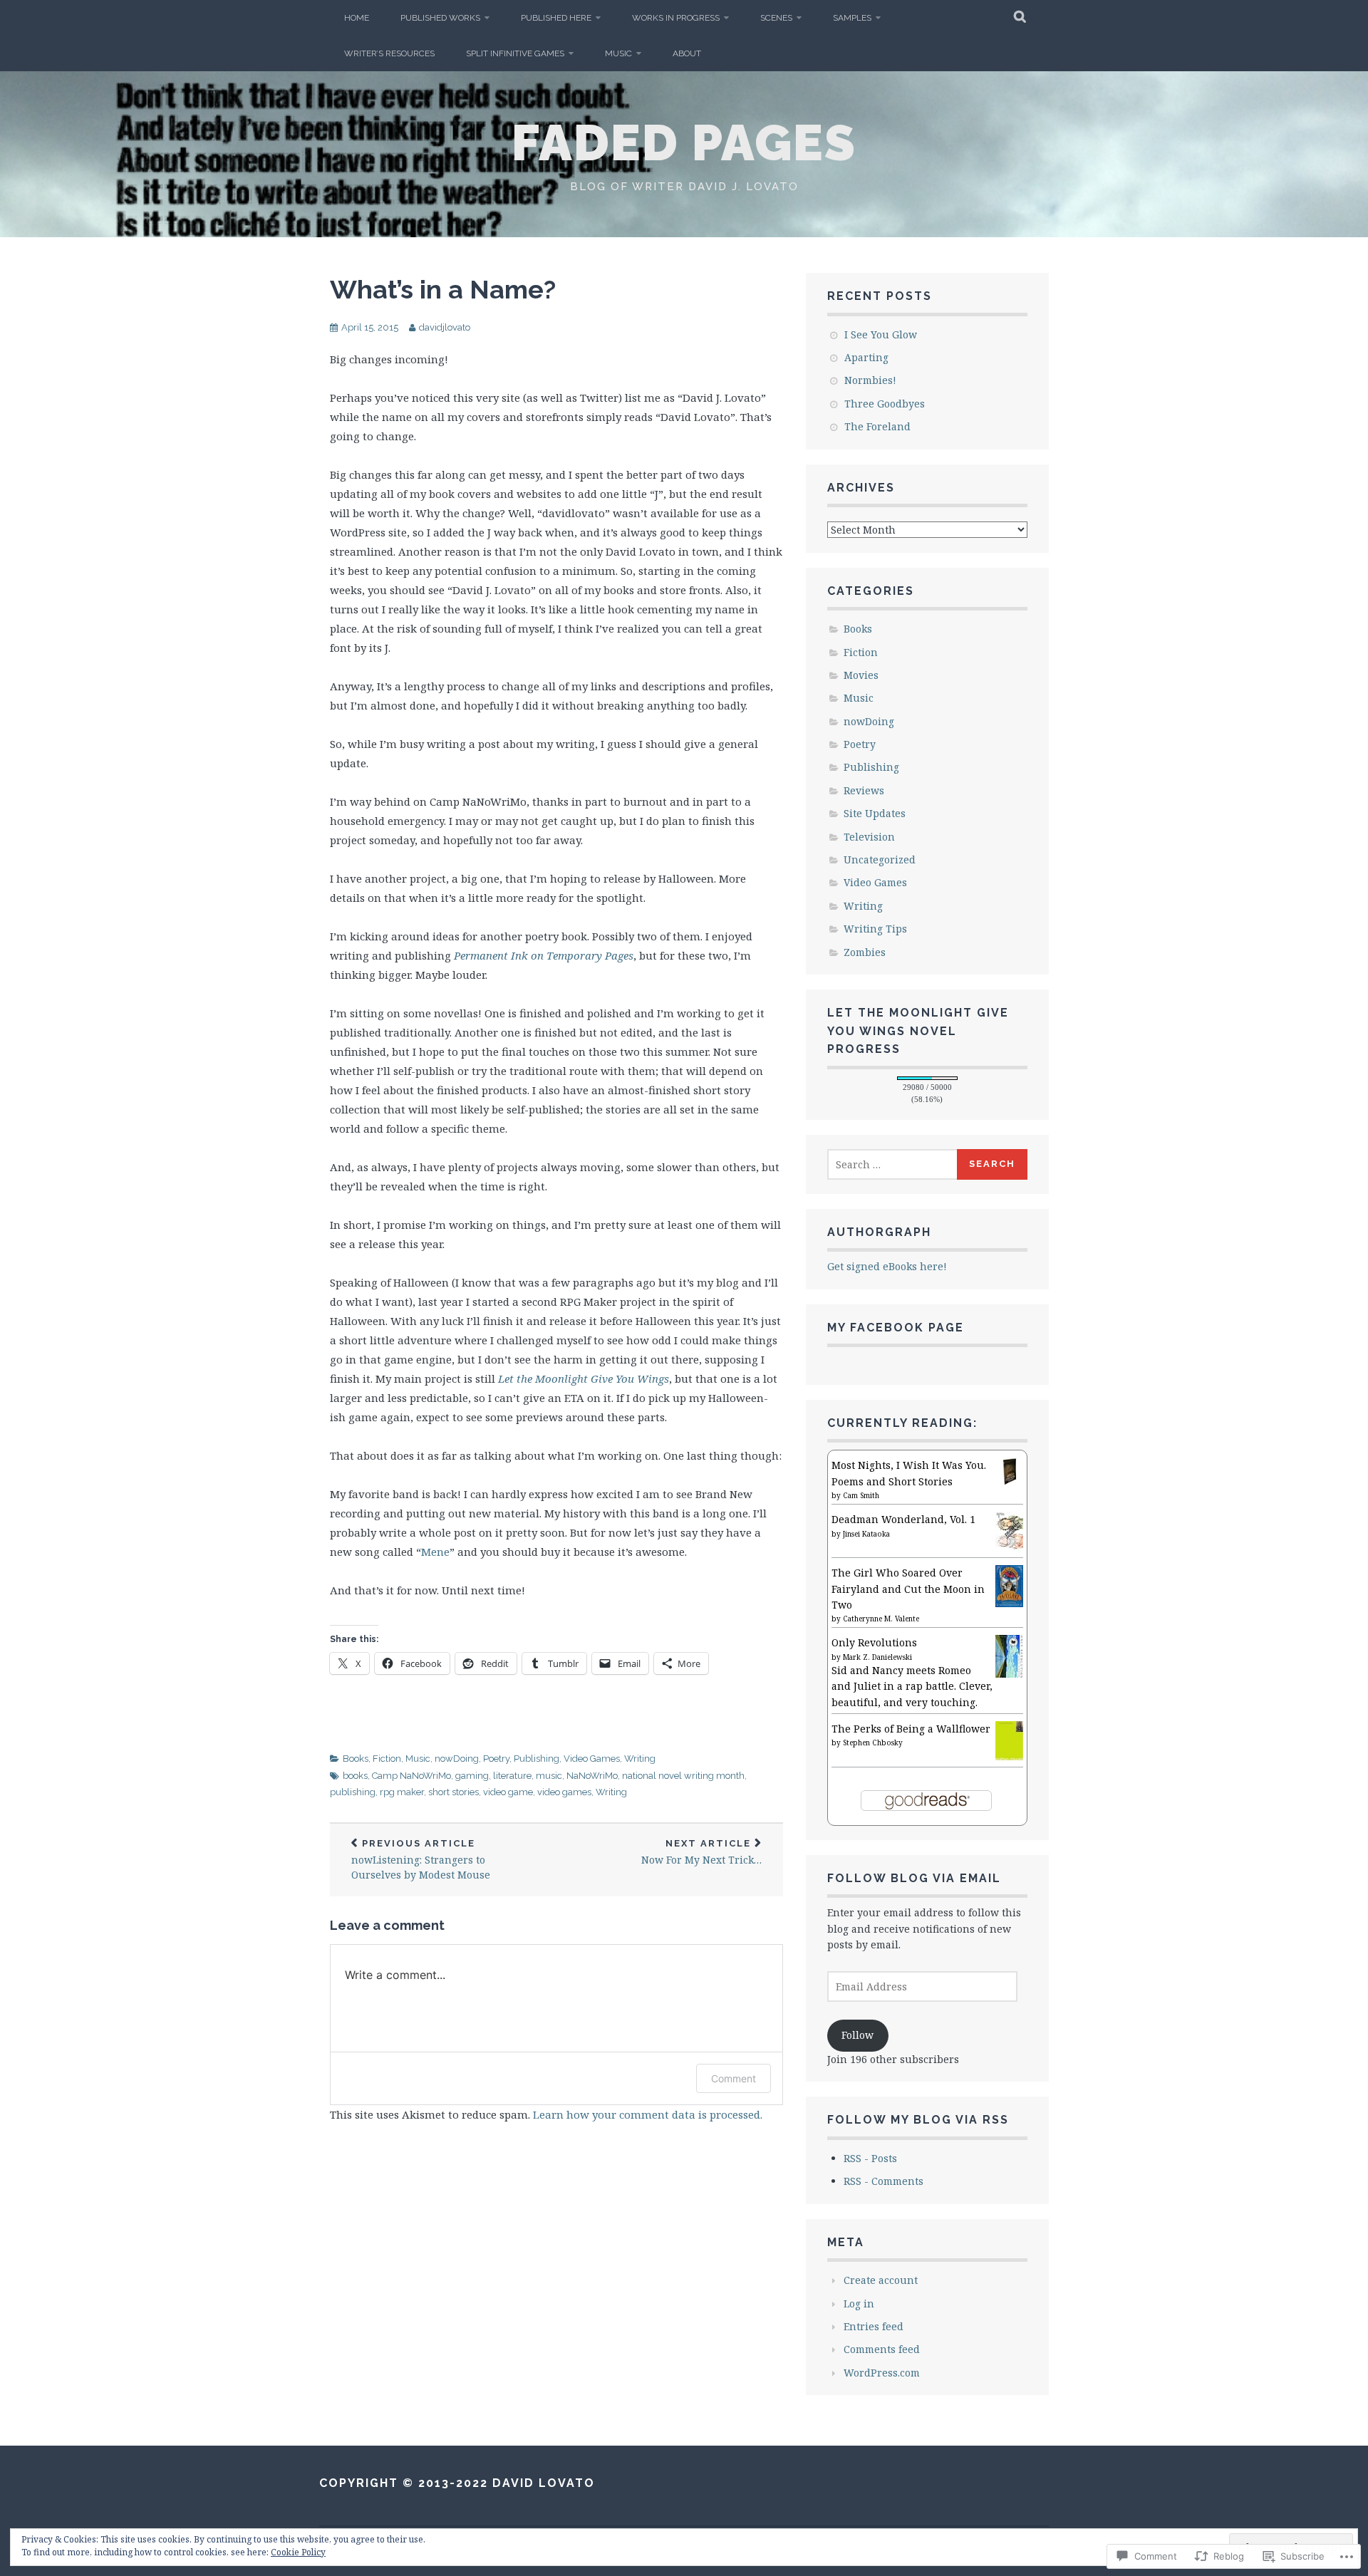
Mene (435, 1552)
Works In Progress (676, 18)
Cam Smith (861, 1495)
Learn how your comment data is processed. (648, 2114)
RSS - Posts (870, 2158)
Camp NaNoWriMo (411, 1776)
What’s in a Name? (443, 289)
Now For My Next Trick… (701, 1853)
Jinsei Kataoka (866, 1534)
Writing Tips (875, 929)
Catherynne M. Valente (881, 1619)
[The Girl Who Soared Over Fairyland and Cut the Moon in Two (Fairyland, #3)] (1009, 1603)
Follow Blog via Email (914, 1878)
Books (356, 1759)
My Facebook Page (896, 1328)
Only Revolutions (874, 1642)
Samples (852, 18)
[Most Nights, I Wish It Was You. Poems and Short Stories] (1009, 1481)
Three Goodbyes (885, 404)
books (355, 1776)
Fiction (387, 1759)
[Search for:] (893, 1164)
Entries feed (874, 2326)
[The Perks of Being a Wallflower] (1009, 1756)
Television (869, 837)
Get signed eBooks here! (887, 1266)
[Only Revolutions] (1009, 1677)
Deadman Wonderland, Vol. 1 (903, 1519)
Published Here (556, 18)
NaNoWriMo (592, 1776)
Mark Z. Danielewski (877, 1657)
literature (512, 1776)
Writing (640, 1759)
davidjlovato (445, 327)
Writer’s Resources (389, 53)
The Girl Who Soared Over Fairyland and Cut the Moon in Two (908, 1589)
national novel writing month (683, 1776)
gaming (472, 1776)
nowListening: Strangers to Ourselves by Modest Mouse (421, 1860)
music (549, 1776)
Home (357, 18)
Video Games (592, 1759)
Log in (859, 2304)
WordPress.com (882, 2373)
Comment (734, 2078)
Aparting (866, 357)
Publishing (537, 1759)
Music (618, 53)
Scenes (776, 18)
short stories (454, 1792)
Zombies (865, 952)
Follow (857, 2035)
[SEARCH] (1021, 18)
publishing (353, 1792)
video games (564, 1792)
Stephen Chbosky (873, 1743)
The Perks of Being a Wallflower (911, 1729)
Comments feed (882, 2349)
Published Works (440, 18)
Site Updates (875, 813)
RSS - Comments (883, 2181)
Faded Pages (684, 142)
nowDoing (457, 1759)
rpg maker (402, 1792)
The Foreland (877, 426)
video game (508, 1792)
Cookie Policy (298, 2552)
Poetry (496, 1759)
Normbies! (870, 380)
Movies (861, 675)
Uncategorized (880, 859)
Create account (881, 2280)
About (687, 53)
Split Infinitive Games (515, 53)
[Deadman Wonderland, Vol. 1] (1009, 1550)
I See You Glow (881, 334)
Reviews (864, 790)
